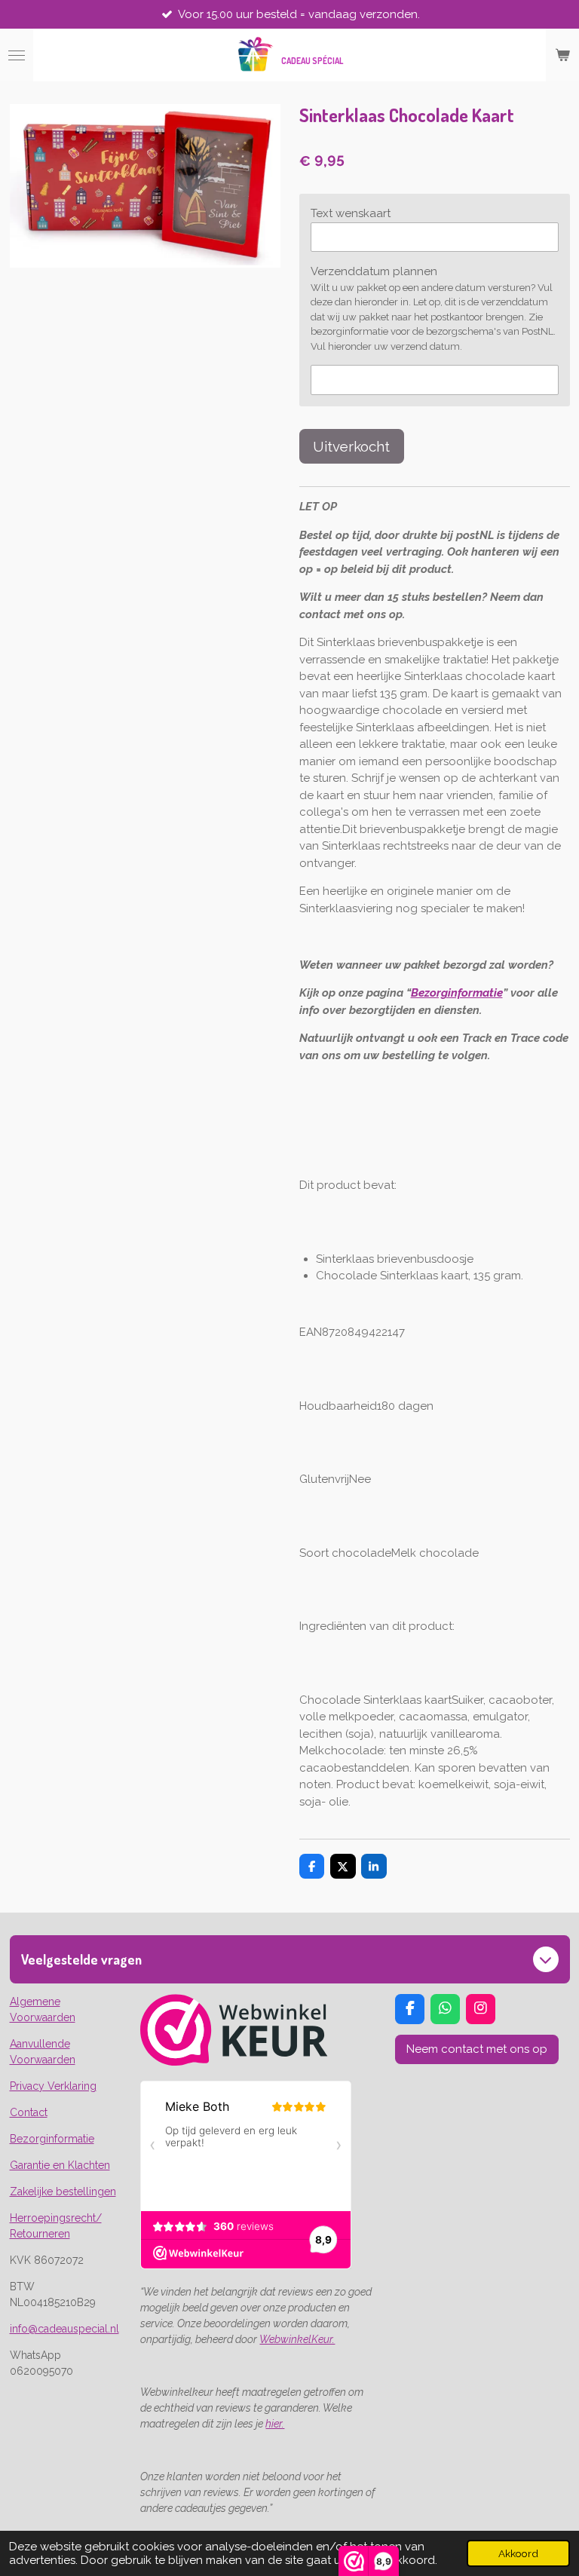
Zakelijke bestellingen (63, 2192)
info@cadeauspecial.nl (64, 2329)
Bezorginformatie (457, 993)
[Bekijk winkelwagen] (562, 55)
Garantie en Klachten (60, 2165)
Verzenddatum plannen (374, 271)
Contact (29, 2112)
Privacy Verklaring (53, 2086)
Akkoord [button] (518, 2553)
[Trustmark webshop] (234, 2062)
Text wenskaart (351, 213)
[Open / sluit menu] (17, 55)
